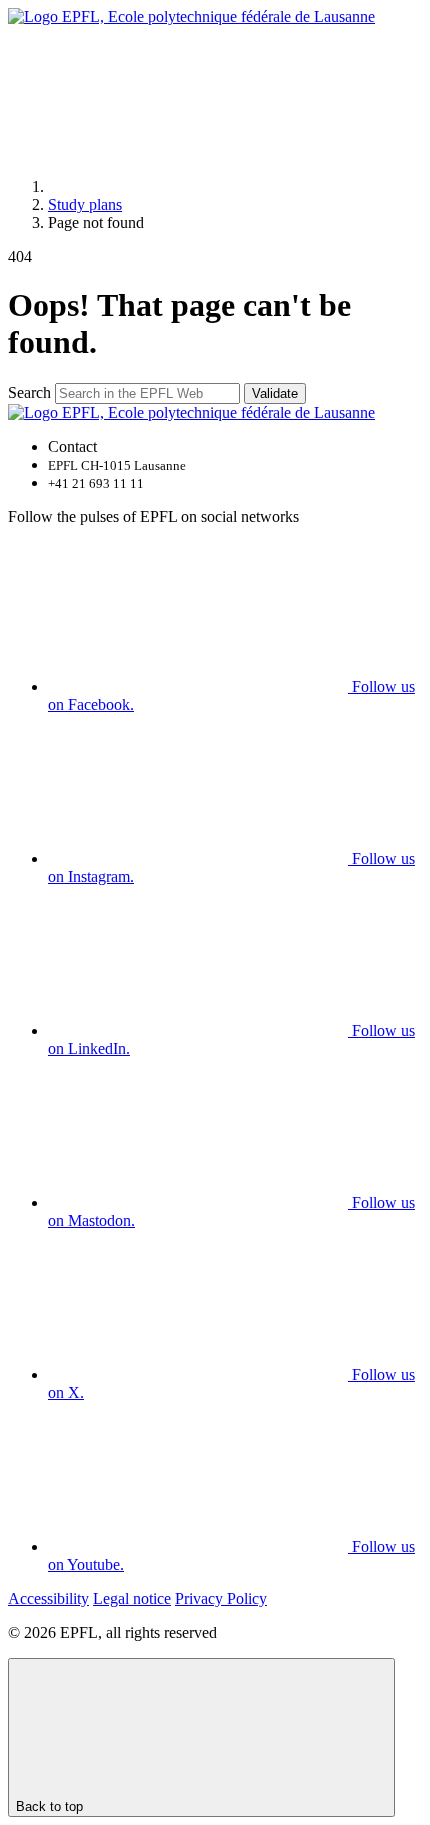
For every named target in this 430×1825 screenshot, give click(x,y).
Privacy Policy (221, 1598)
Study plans (85, 204)
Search (29, 392)
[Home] (198, 186)
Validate (275, 393)
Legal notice (132, 1598)
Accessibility (48, 1598)
